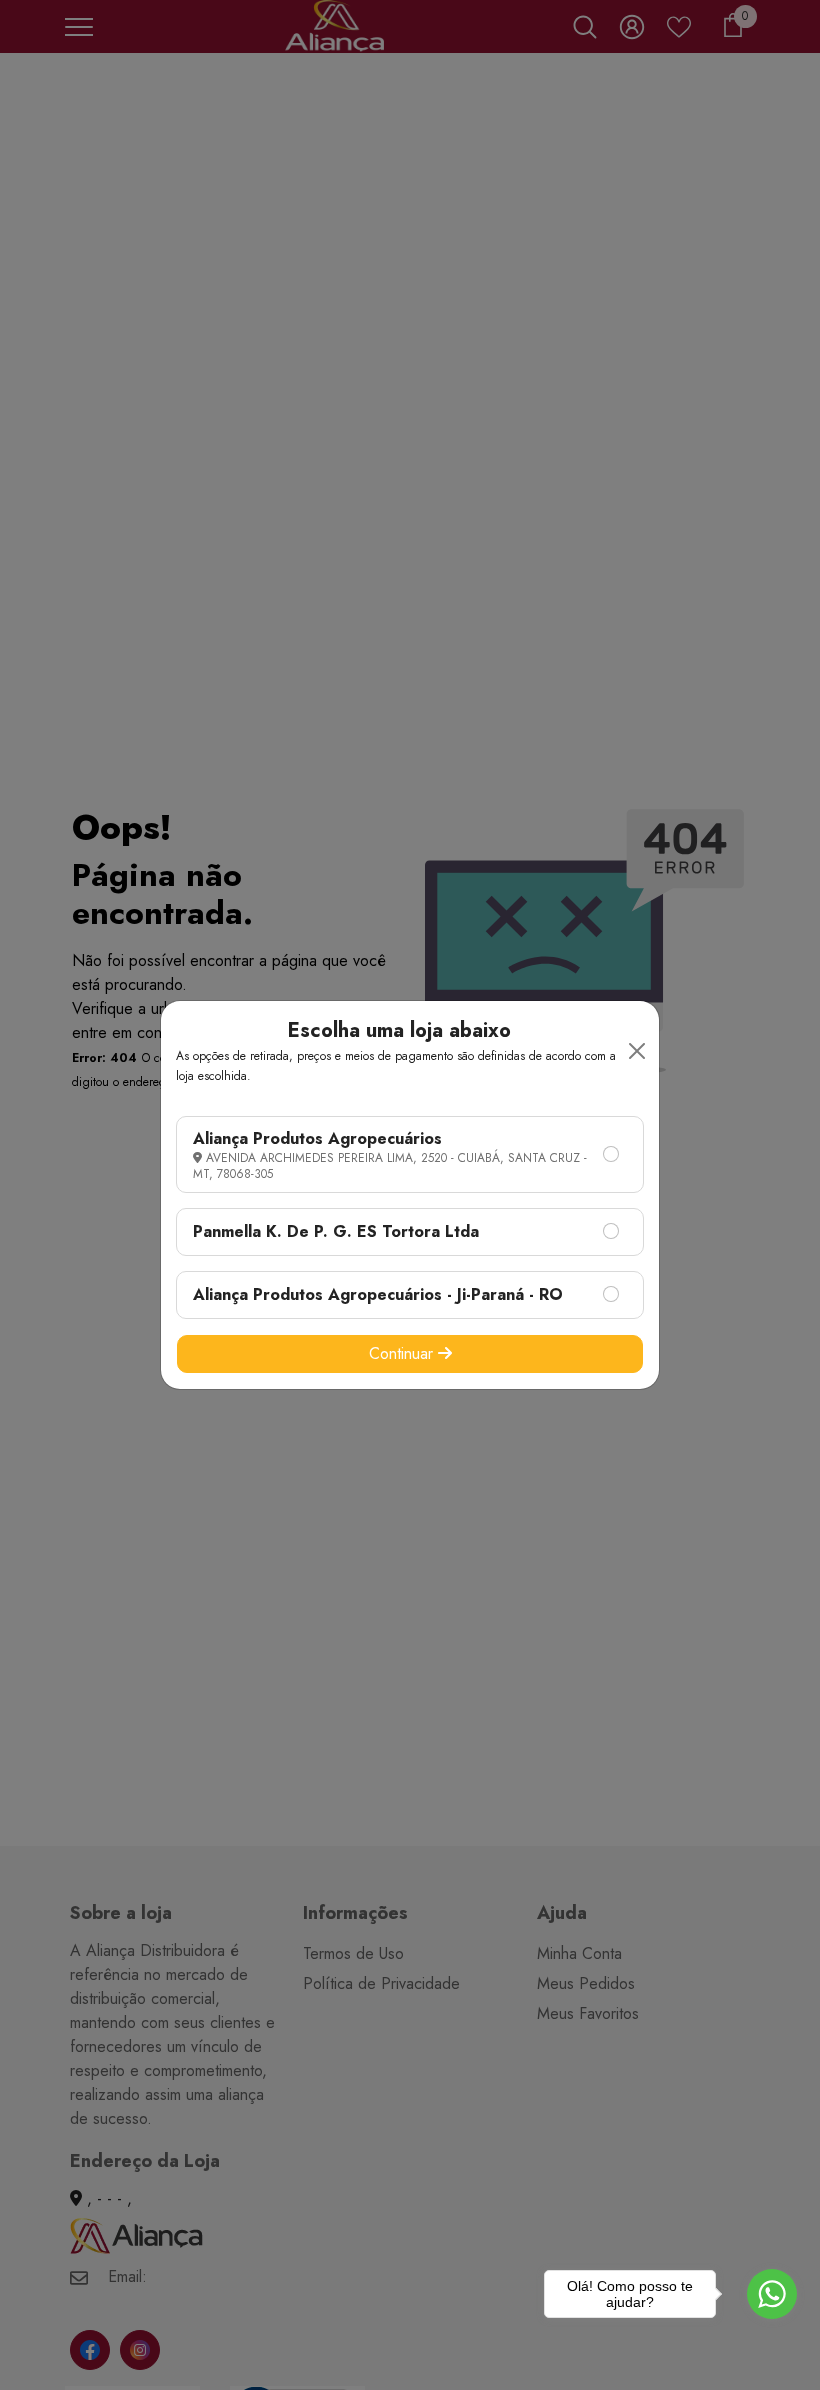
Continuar (403, 1353)
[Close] (637, 1051)
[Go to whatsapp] (772, 2294)
